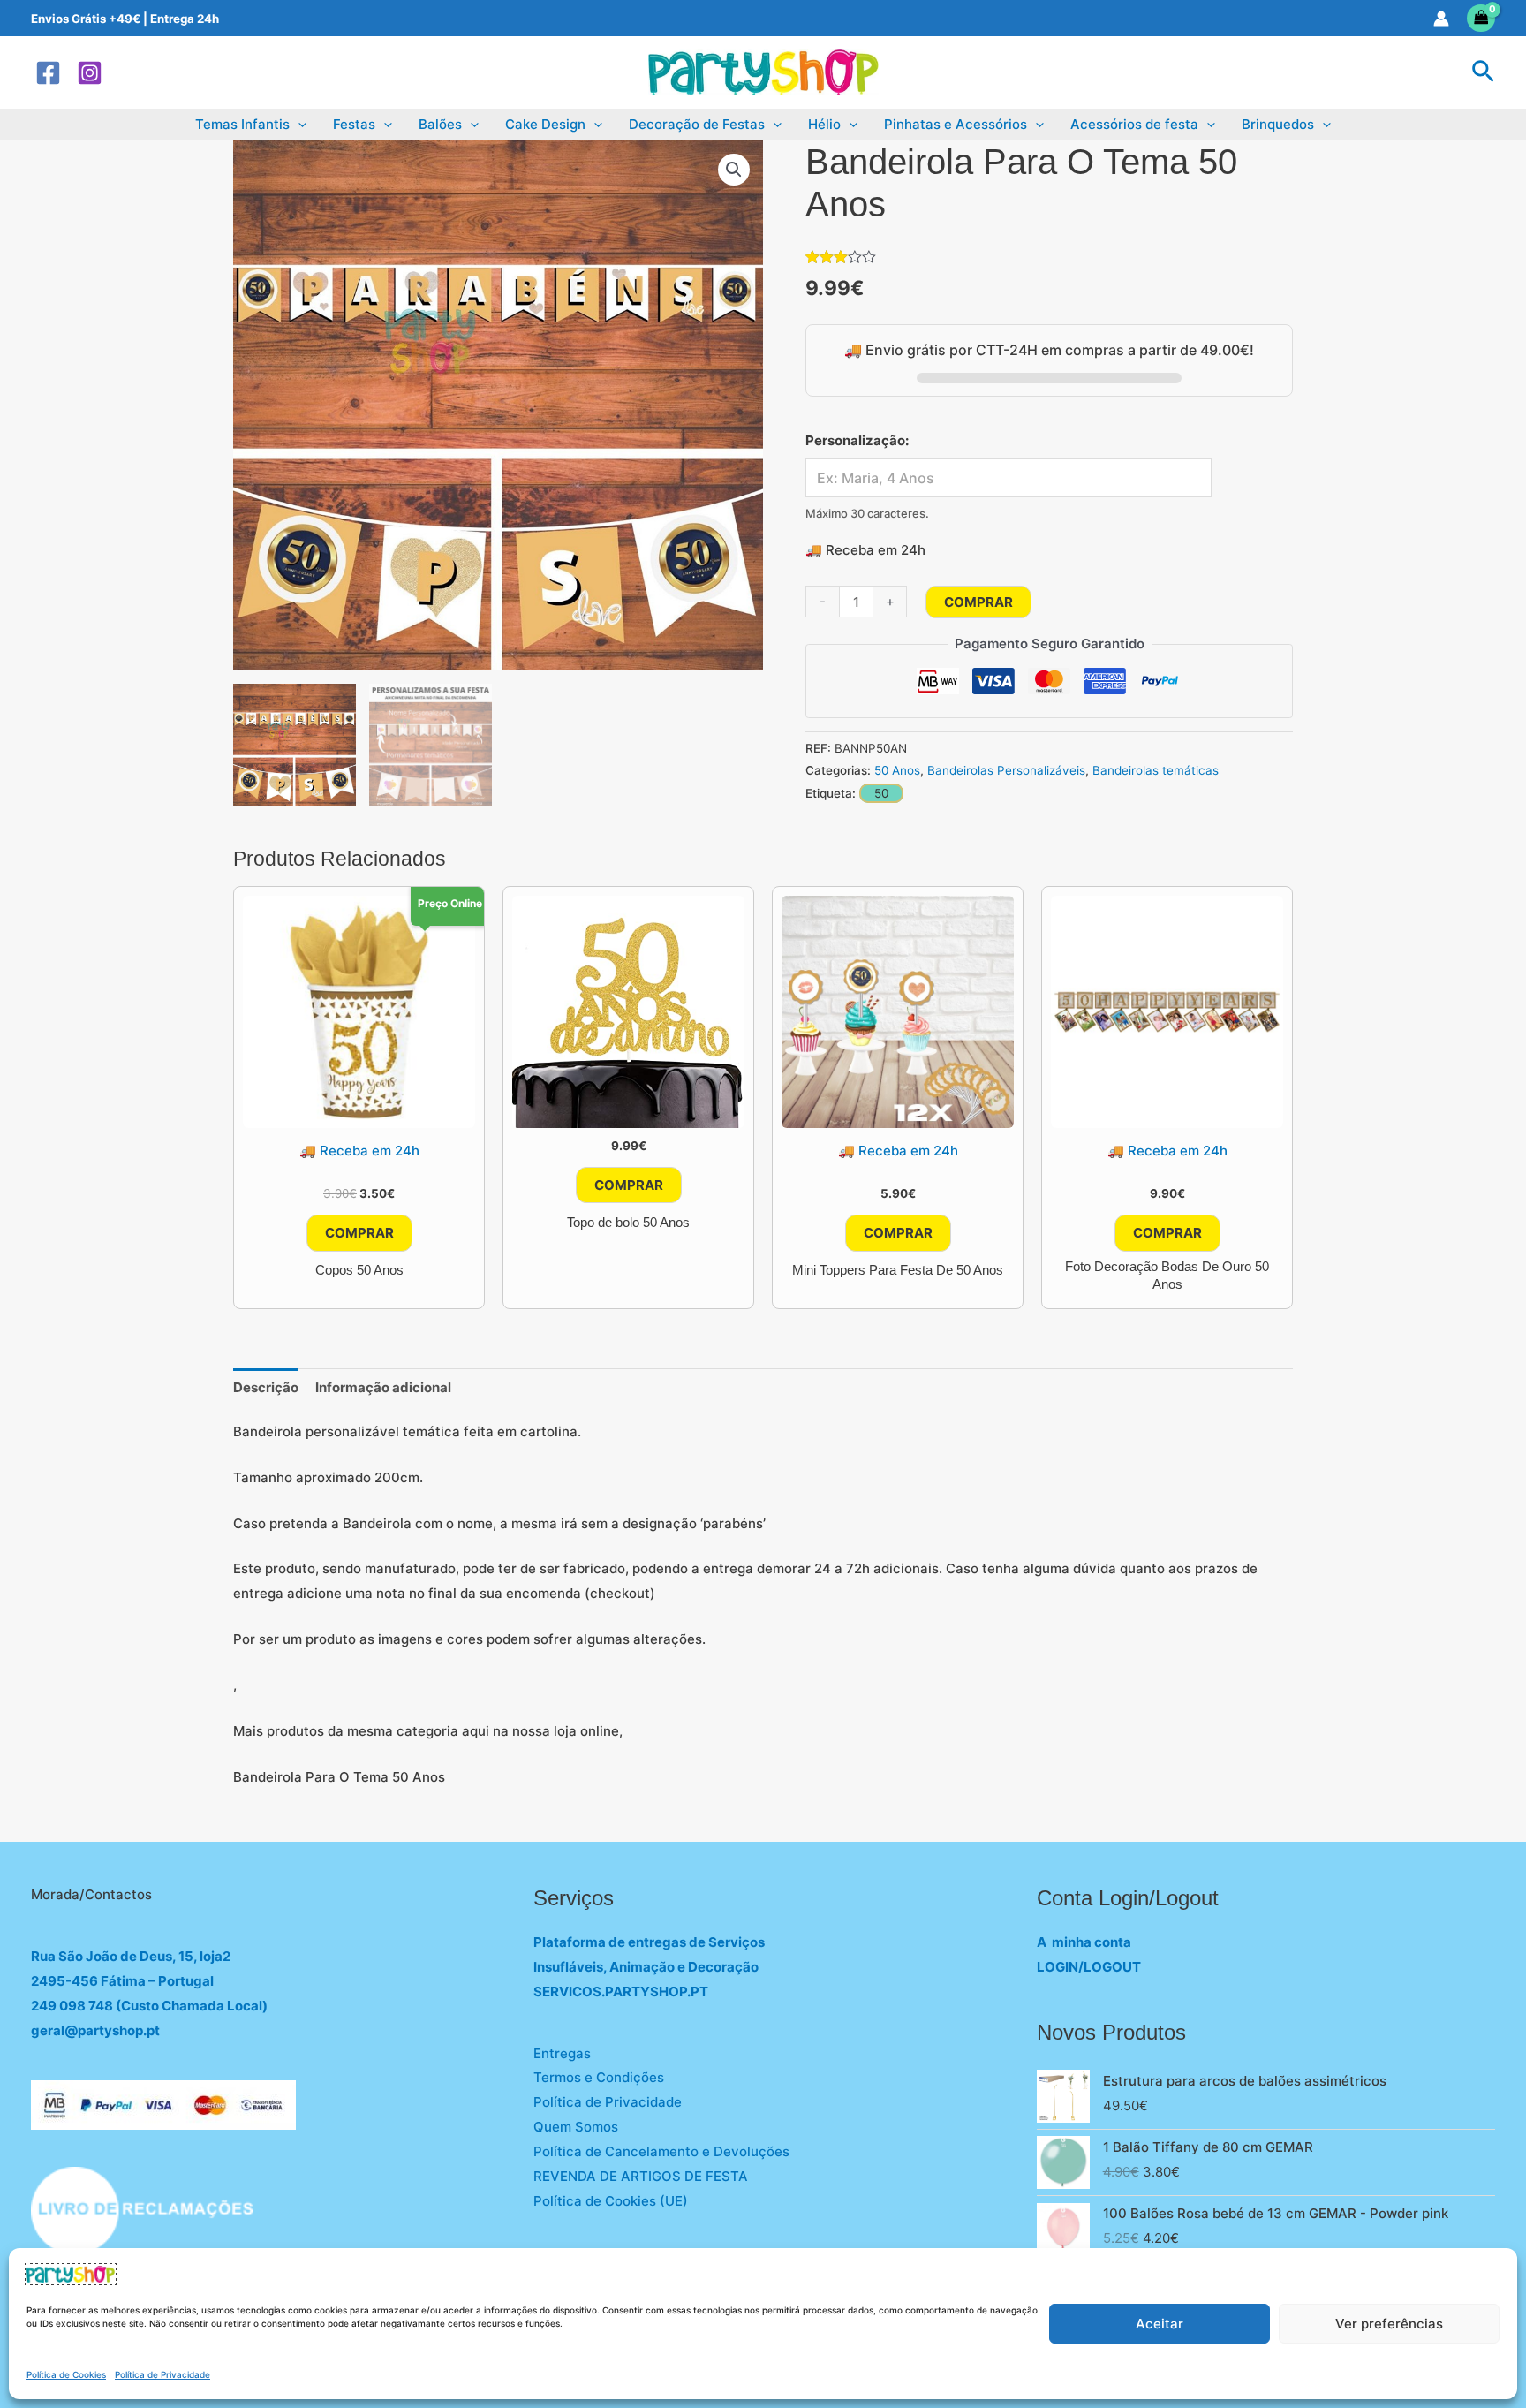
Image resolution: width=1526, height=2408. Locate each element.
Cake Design (545, 124)
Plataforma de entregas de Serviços (649, 1942)
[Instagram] (90, 73)
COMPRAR (978, 602)
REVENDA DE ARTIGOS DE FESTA (641, 2176)
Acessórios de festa (1134, 124)
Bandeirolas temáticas (1156, 770)
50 (881, 793)
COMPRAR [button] (359, 1233)
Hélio (824, 124)
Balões (440, 124)
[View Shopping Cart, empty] (1481, 18)
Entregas (562, 2053)
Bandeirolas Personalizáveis (1006, 770)
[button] (1483, 72)
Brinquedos (1278, 124)
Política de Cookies (66, 2374)
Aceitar (1160, 2324)
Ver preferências (1389, 2324)
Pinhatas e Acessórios (956, 124)
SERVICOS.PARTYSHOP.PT (621, 1992)
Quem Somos (576, 2127)
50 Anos (897, 770)
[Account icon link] (1441, 19)
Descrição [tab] (266, 1387)
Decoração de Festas (697, 124)
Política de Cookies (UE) (611, 2201)
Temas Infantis (242, 124)
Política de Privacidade (162, 2374)
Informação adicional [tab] (383, 1387)
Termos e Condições (599, 2077)
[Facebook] (48, 73)
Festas (354, 124)
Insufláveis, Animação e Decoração (646, 1967)
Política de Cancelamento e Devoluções (661, 2151)
